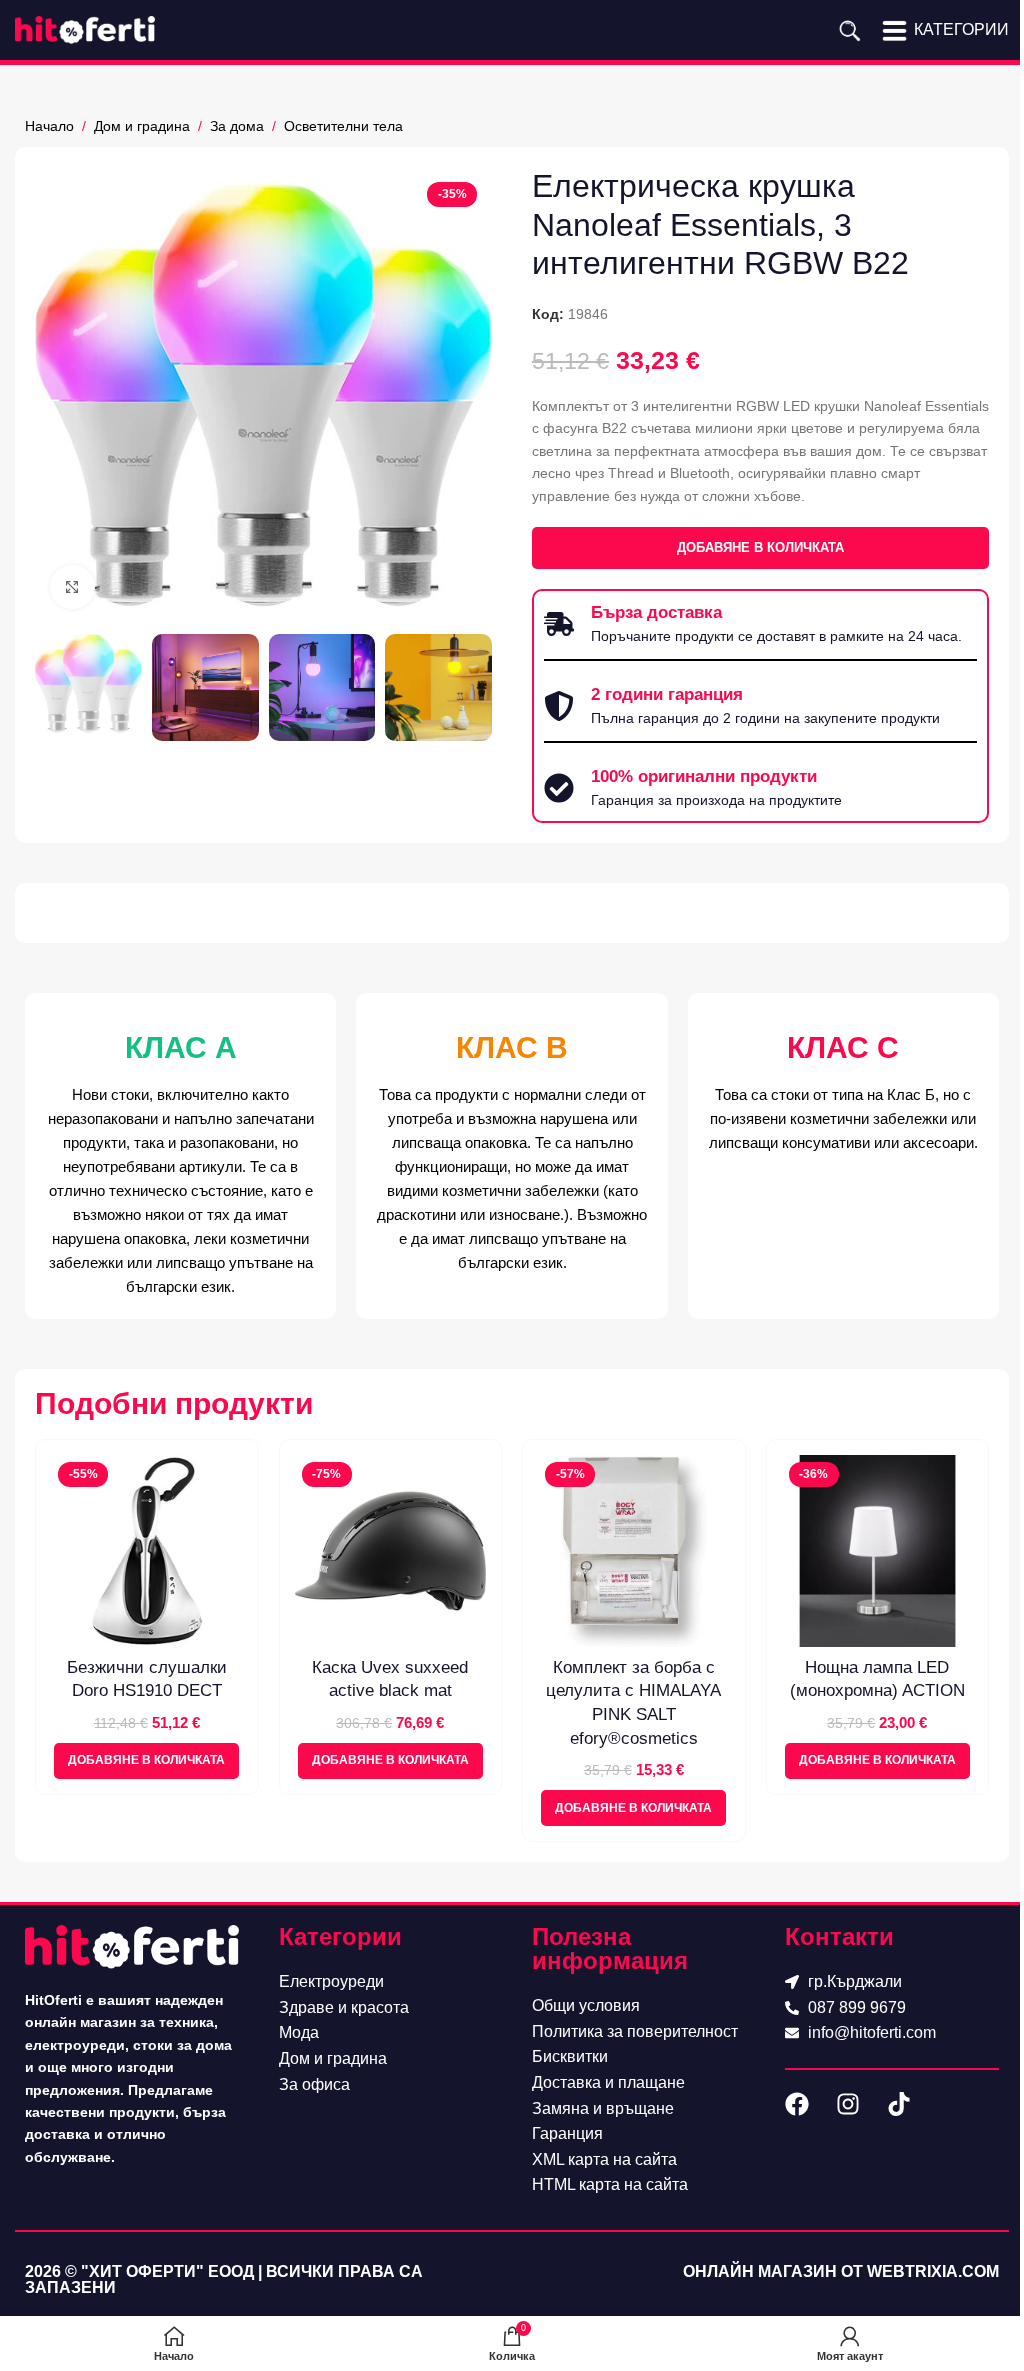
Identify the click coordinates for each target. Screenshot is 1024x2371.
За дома (237, 126)
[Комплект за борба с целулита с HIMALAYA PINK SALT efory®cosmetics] (634, 1551)
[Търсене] (849, 30)
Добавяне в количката (760, 547)
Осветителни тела (343, 126)
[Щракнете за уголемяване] (72, 587)
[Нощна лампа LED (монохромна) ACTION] (878, 1551)
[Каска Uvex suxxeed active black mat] (391, 1551)
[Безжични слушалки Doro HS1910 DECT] (147, 1551)
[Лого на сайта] (85, 29)
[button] (146, 1761)
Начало (49, 126)
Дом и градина (142, 126)
